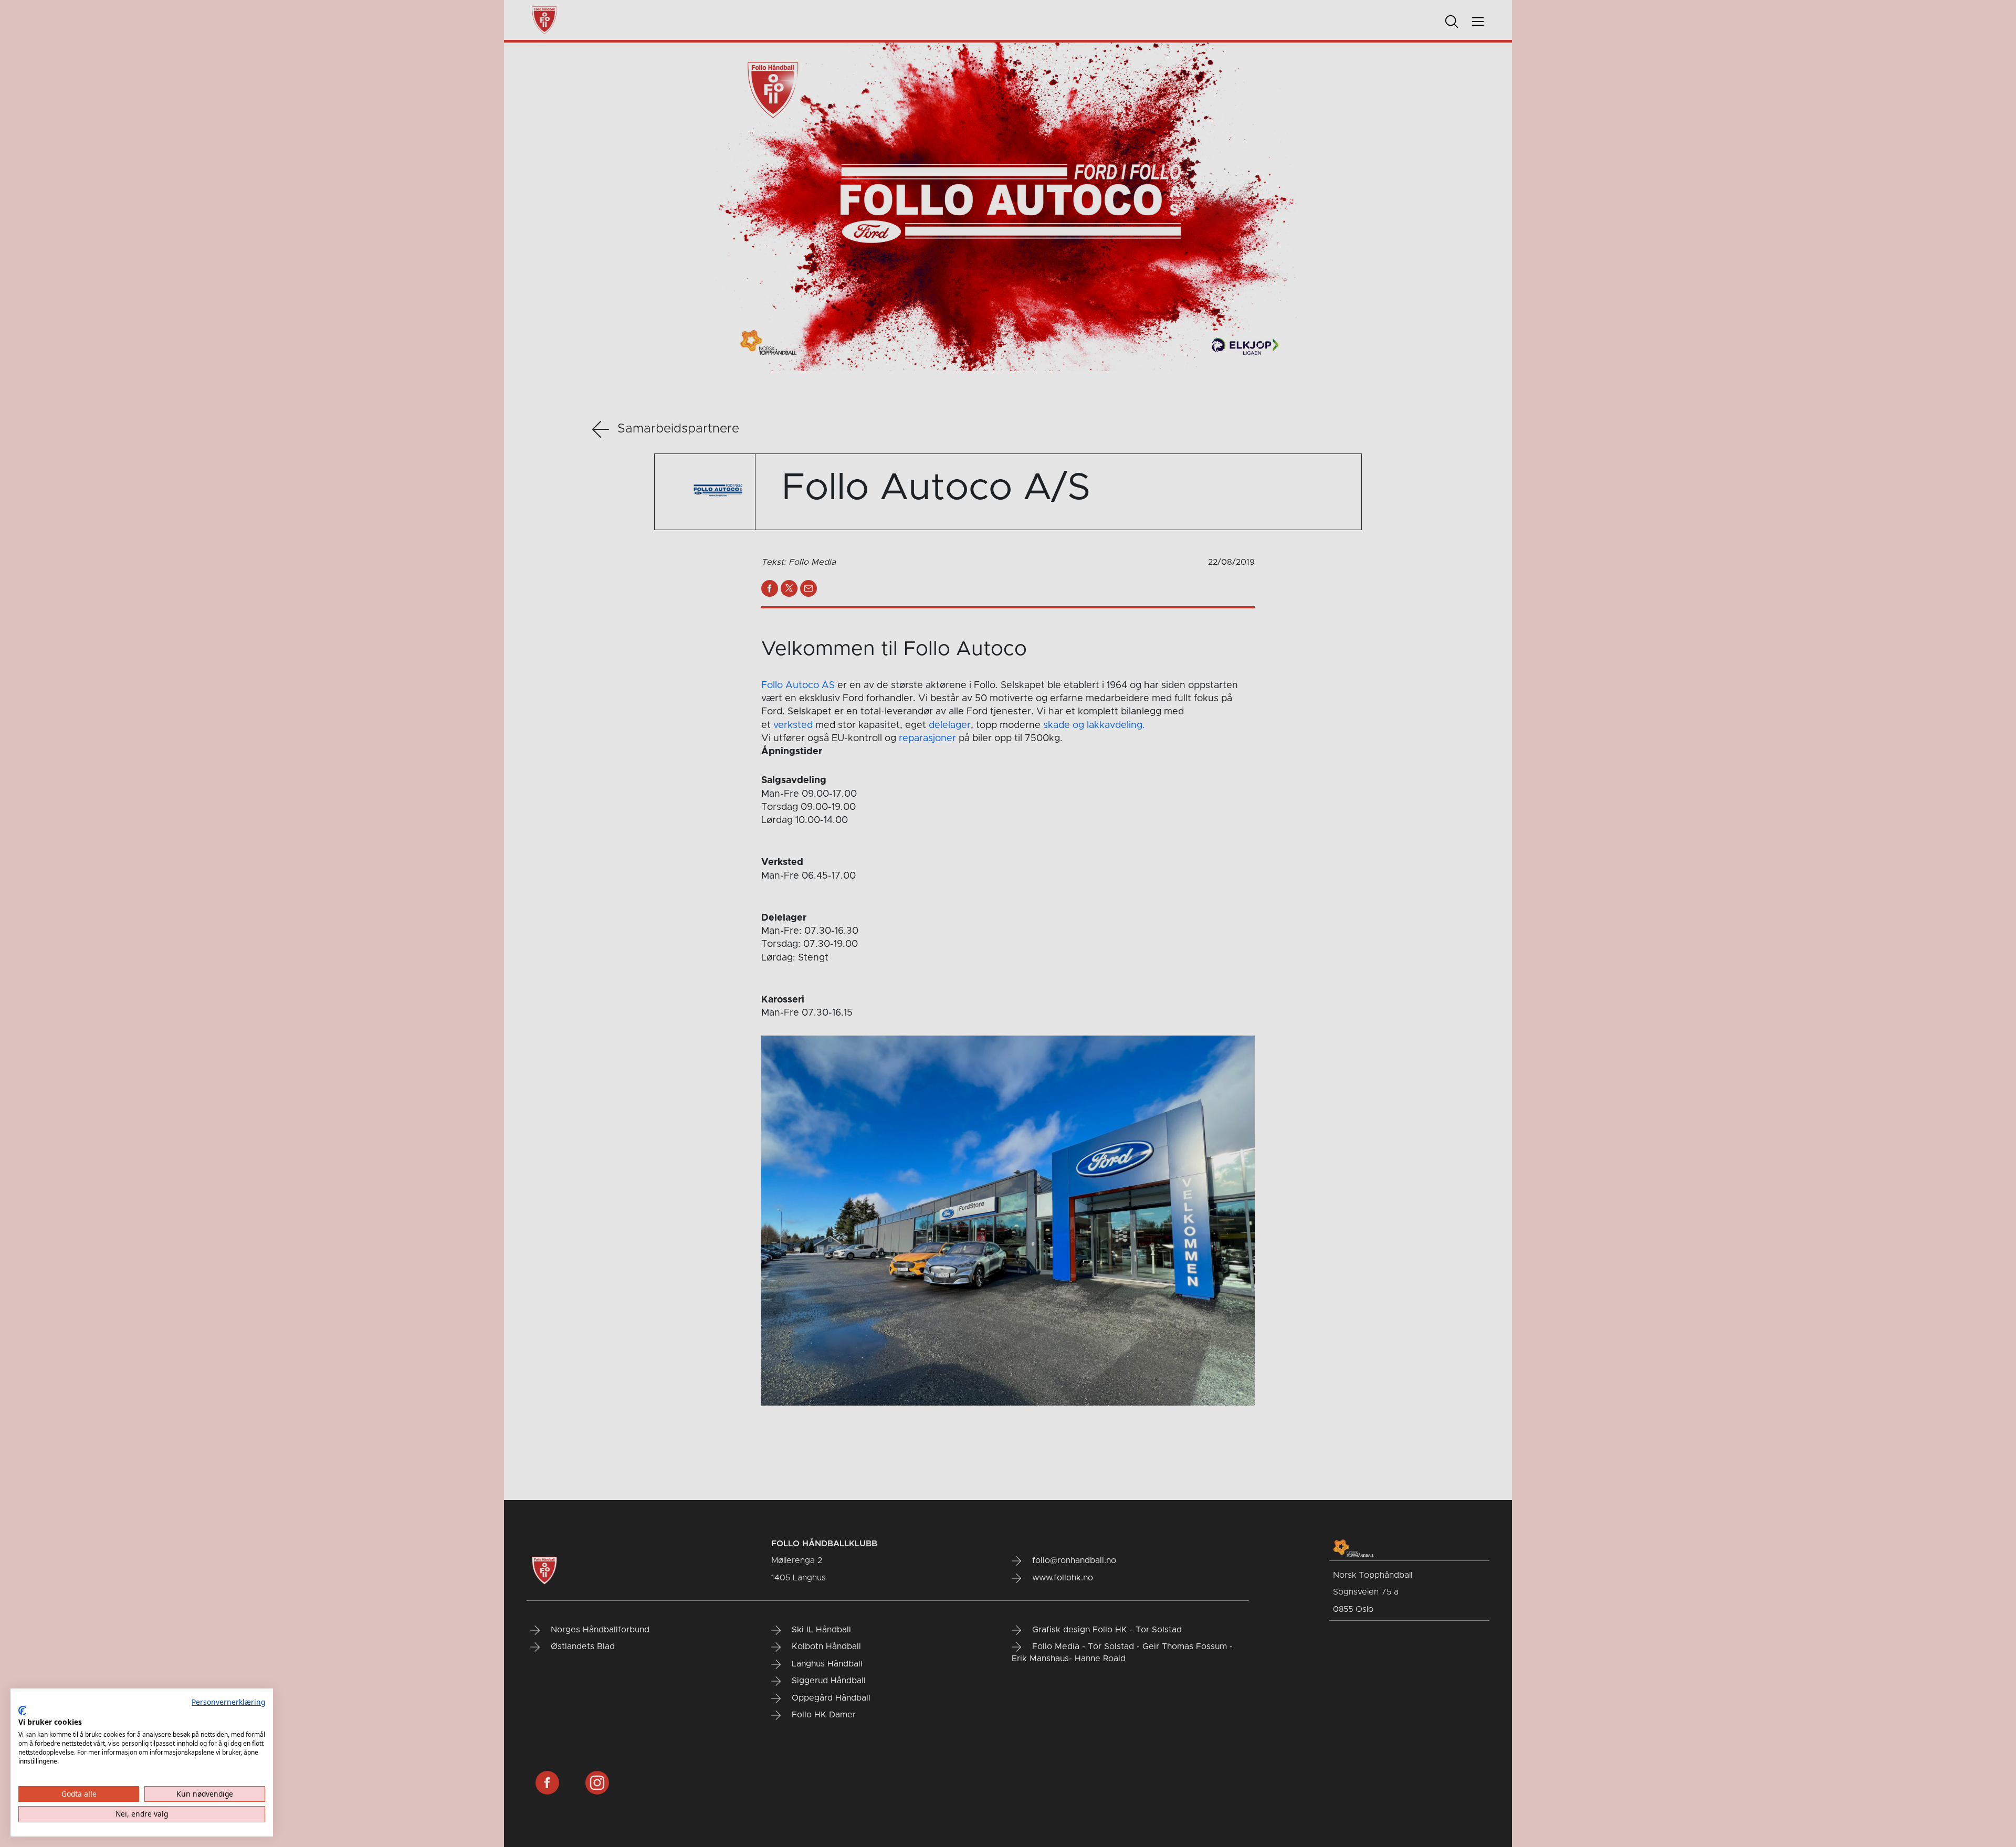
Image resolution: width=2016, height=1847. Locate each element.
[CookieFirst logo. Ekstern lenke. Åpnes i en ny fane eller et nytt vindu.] (22, 1711)
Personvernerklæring (228, 1702)
